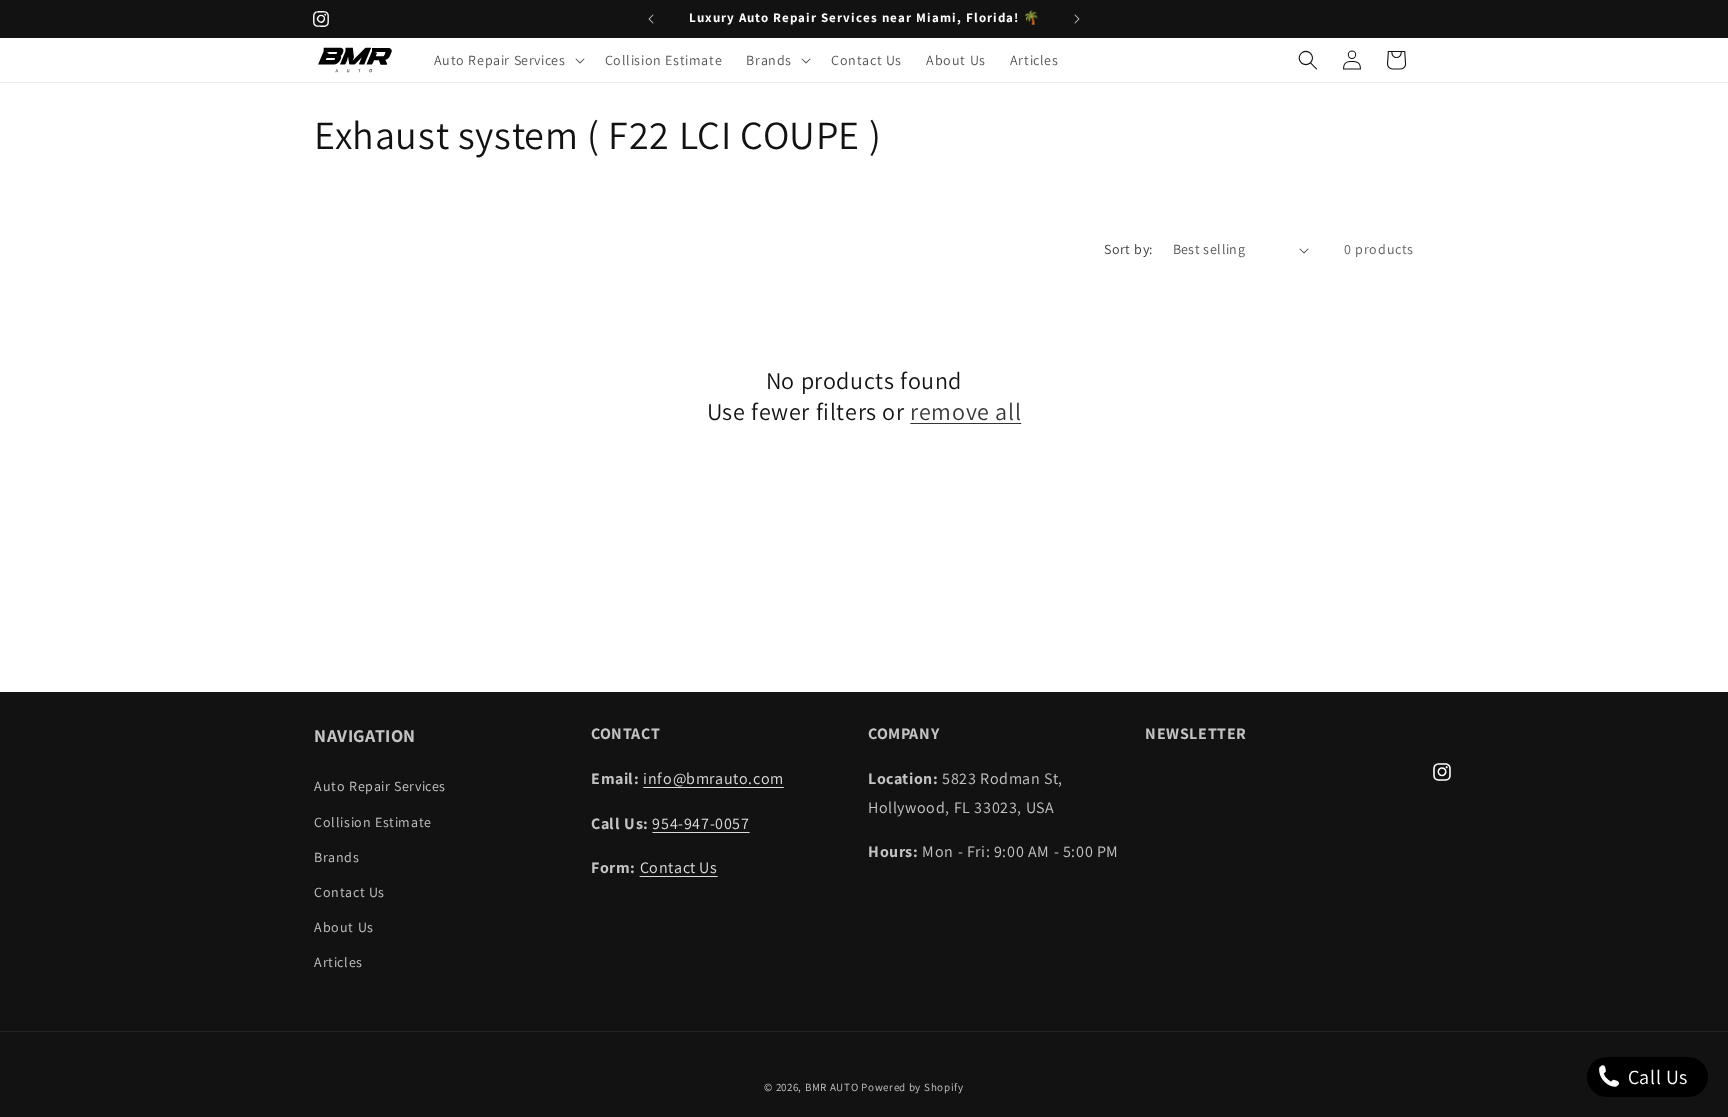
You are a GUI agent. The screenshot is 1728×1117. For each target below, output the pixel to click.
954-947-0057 (700, 823)
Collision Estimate (373, 822)
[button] (507, 60)
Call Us (1655, 1077)
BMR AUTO (832, 1087)
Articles (338, 962)
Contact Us (349, 892)
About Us (344, 927)
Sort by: (1128, 249)
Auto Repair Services (380, 786)
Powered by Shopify (912, 1087)
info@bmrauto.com (713, 778)
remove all (965, 411)
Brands (337, 857)
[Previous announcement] (651, 19)
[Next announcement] (1077, 19)
